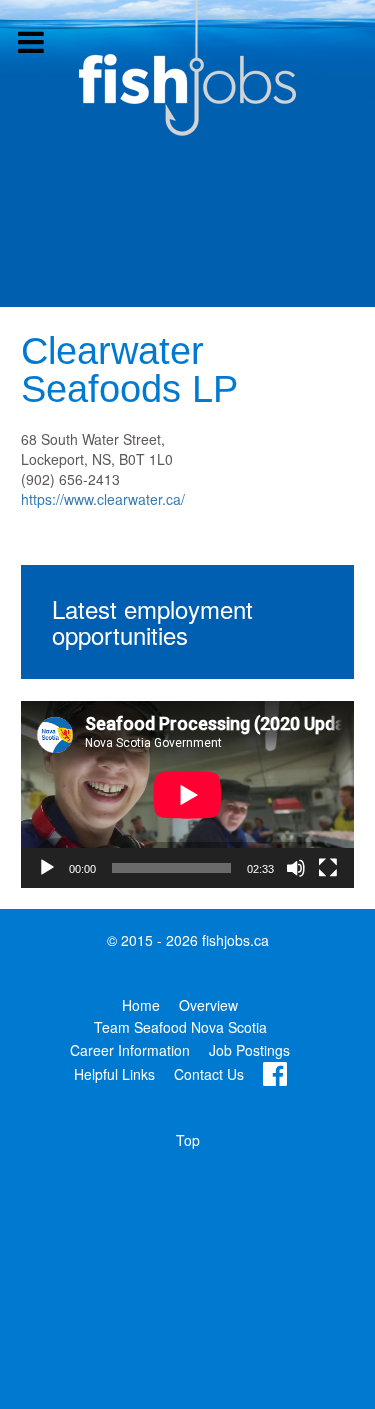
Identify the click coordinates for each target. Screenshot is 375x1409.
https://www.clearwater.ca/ (103, 499)
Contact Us (209, 1074)
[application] (187, 794)
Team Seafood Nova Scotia (180, 1027)
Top (188, 1140)
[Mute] (296, 868)
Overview (208, 1005)
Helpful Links (114, 1074)
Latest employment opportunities (152, 621)
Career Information (130, 1050)
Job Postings (249, 1050)
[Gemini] (188, 68)
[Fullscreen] (328, 868)
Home (141, 1005)
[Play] (47, 868)
